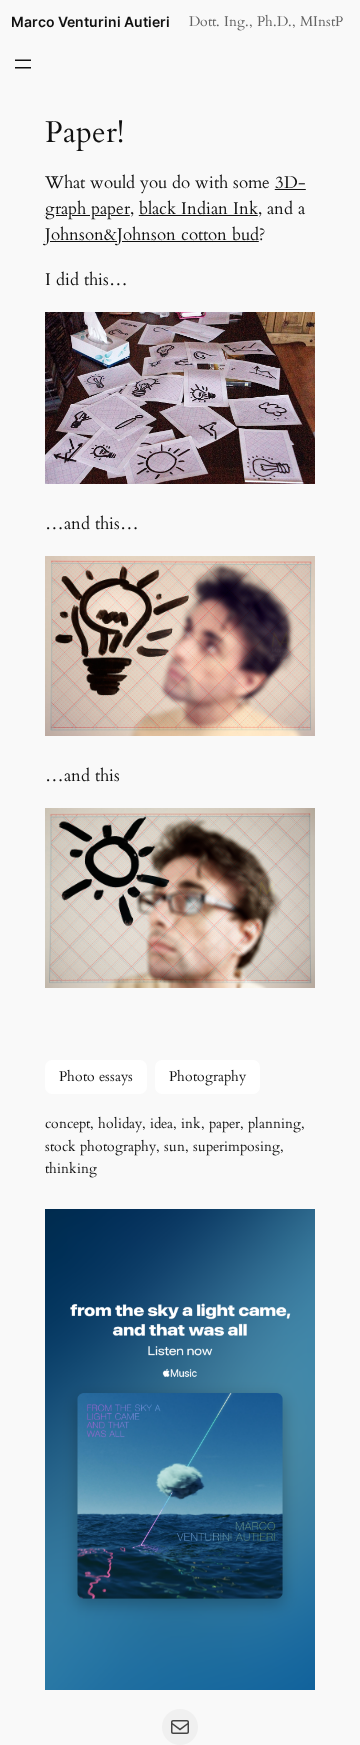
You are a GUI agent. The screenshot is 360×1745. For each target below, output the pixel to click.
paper (224, 1123)
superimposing (236, 1146)
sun (174, 1146)
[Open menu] (23, 64)
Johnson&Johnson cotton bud (152, 234)
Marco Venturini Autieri (90, 21)
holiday (120, 1123)
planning (274, 1123)
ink (191, 1123)
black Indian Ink (198, 208)
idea (161, 1123)
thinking (71, 1168)
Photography (207, 1076)
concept (67, 1123)
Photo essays (96, 1076)
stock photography (100, 1146)
